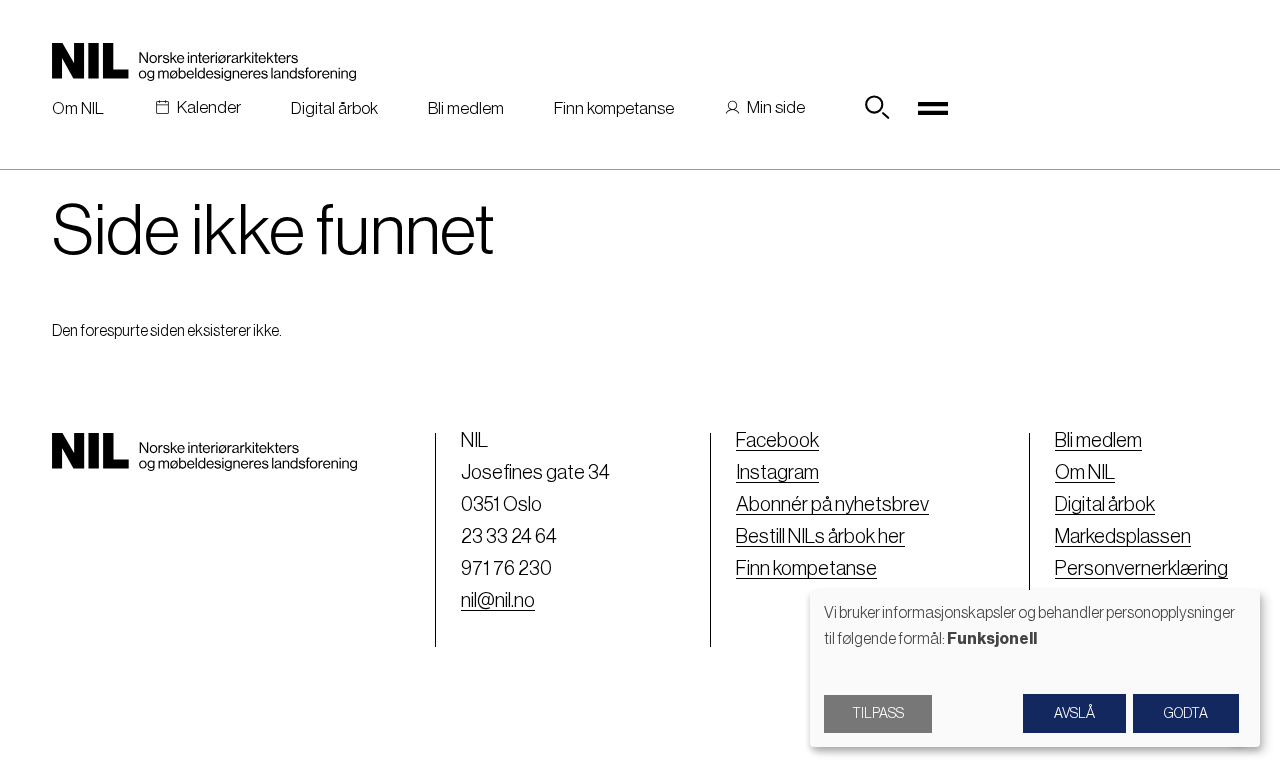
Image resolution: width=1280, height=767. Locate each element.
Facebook (777, 441)
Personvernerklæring (1141, 569)
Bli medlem (466, 108)
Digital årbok (334, 108)
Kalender (209, 107)
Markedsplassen (1123, 537)
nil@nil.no (498, 601)
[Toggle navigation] (933, 108)
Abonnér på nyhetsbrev (832, 505)
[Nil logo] (204, 62)
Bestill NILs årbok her (820, 537)
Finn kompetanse (614, 108)
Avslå (1074, 714)
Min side (776, 107)
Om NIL (78, 108)
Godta (1186, 714)
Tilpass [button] (878, 714)
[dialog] (1035, 668)
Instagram (777, 473)
